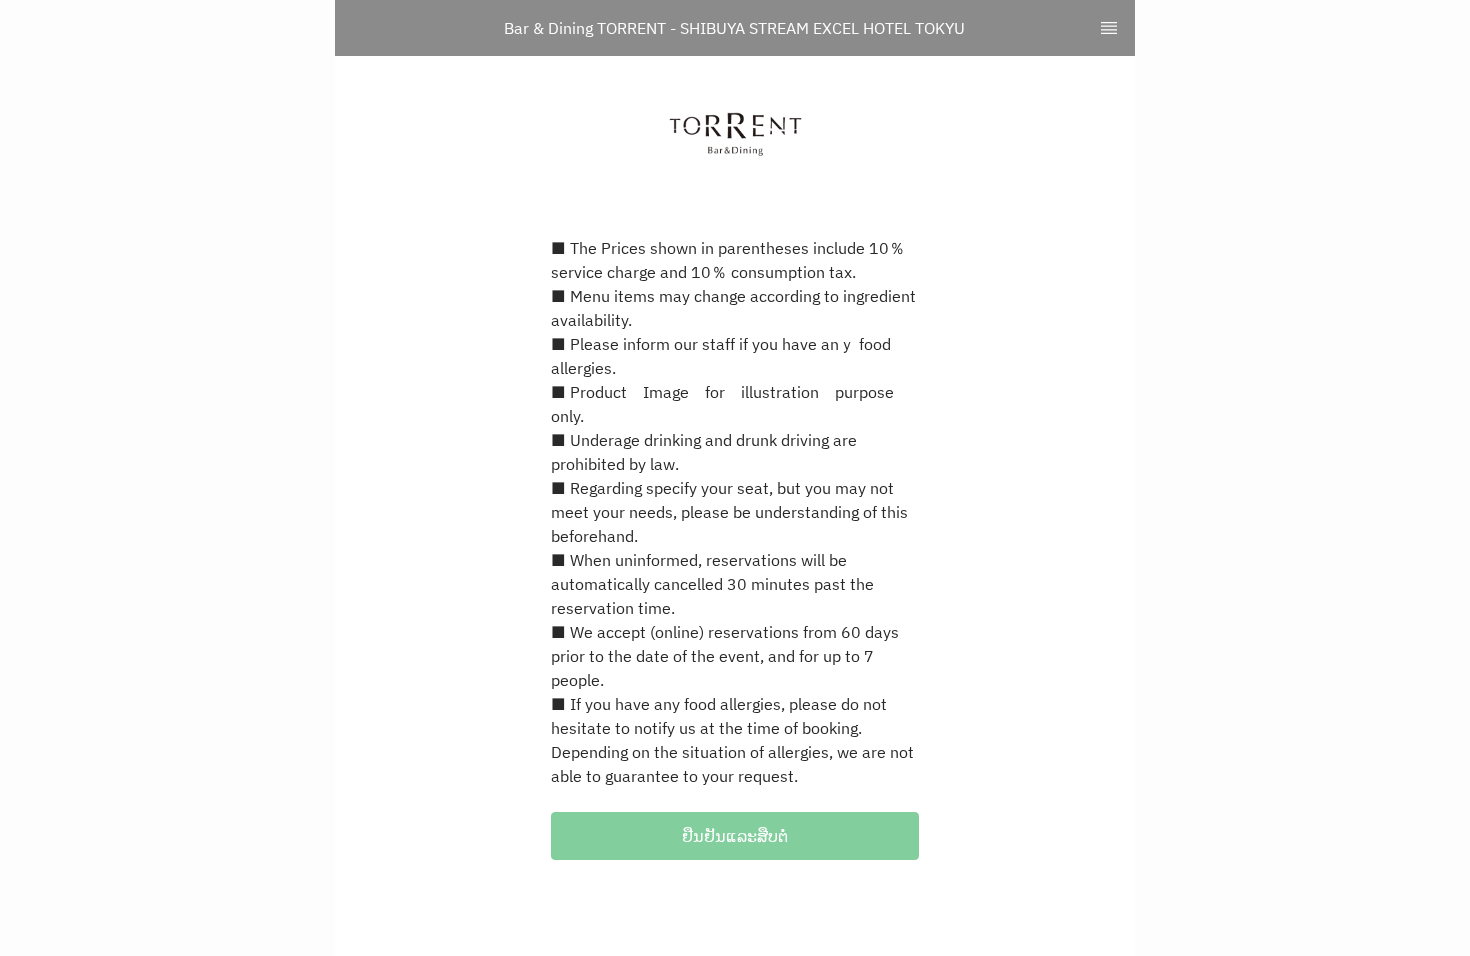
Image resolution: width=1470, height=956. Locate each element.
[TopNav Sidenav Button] (1109, 28)
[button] (735, 836)
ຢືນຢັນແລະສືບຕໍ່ (735, 836)
